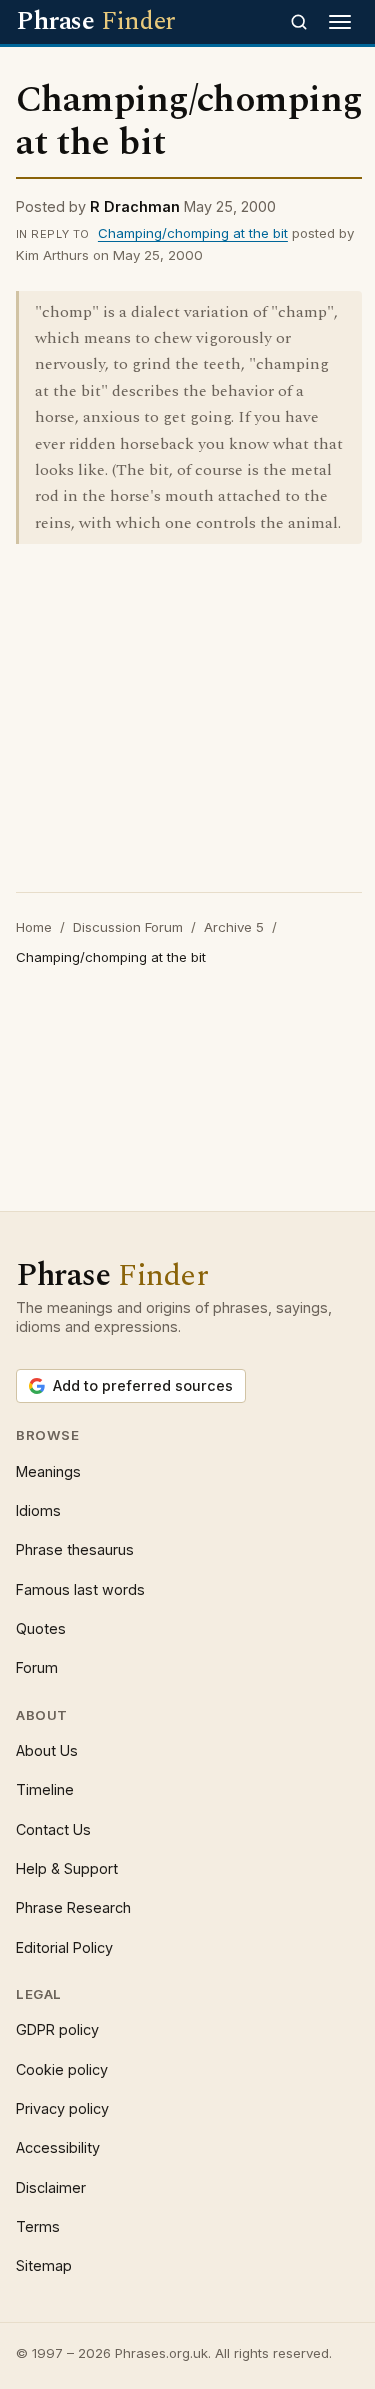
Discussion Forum (128, 927)
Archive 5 (234, 927)
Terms (38, 2226)
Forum (37, 1667)
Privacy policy (62, 2108)
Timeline (45, 1789)
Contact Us (53, 1829)
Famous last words (80, 1589)
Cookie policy (62, 2069)
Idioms (38, 1510)
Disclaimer (51, 2187)
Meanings (48, 1471)
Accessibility (58, 2147)
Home (34, 927)
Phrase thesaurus (75, 1549)
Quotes (41, 1628)
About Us (47, 1750)
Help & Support (67, 1868)
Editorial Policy (64, 1947)
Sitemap (44, 2265)
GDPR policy (57, 2029)
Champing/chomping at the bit (193, 233)
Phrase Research (73, 1907)
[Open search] (299, 22)
